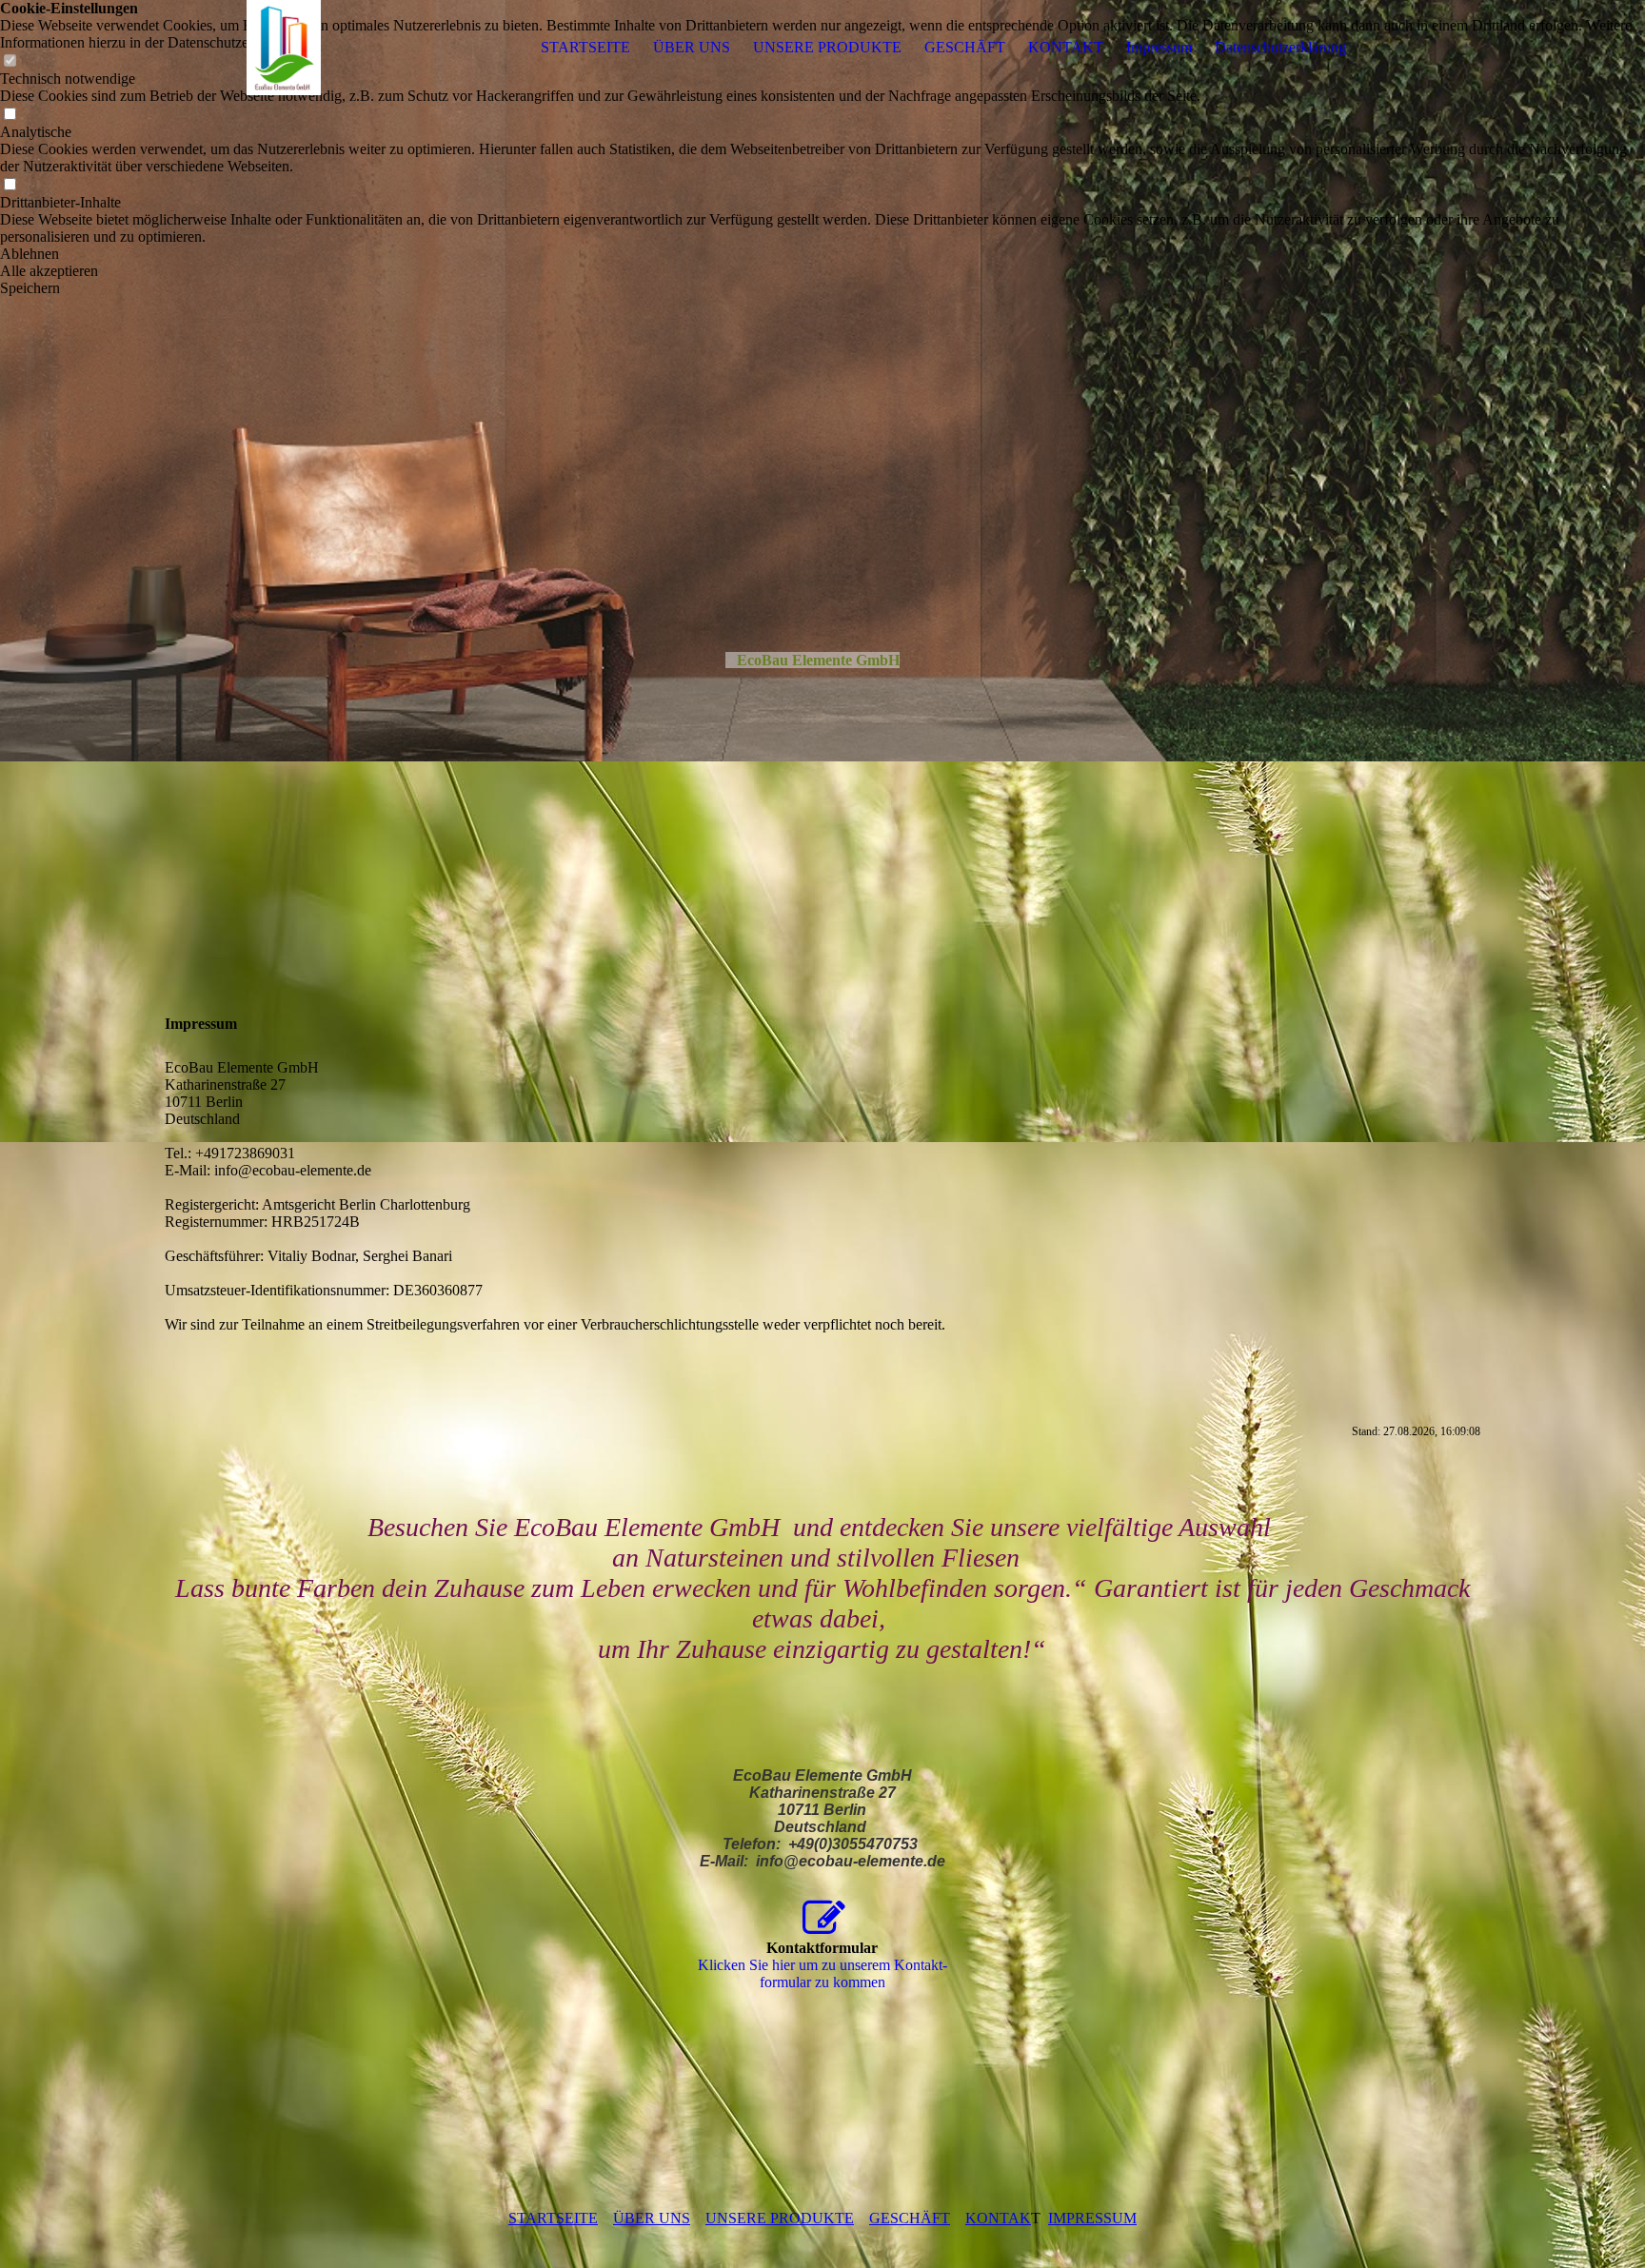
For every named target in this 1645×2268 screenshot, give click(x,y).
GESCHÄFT (965, 47)
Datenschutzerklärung (1280, 47)
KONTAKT (1066, 47)
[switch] (10, 115)
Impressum (1159, 47)
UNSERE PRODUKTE (827, 47)
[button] (822, 254)
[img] (284, 48)
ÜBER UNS (692, 47)
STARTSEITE (585, 47)
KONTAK (998, 2218)
